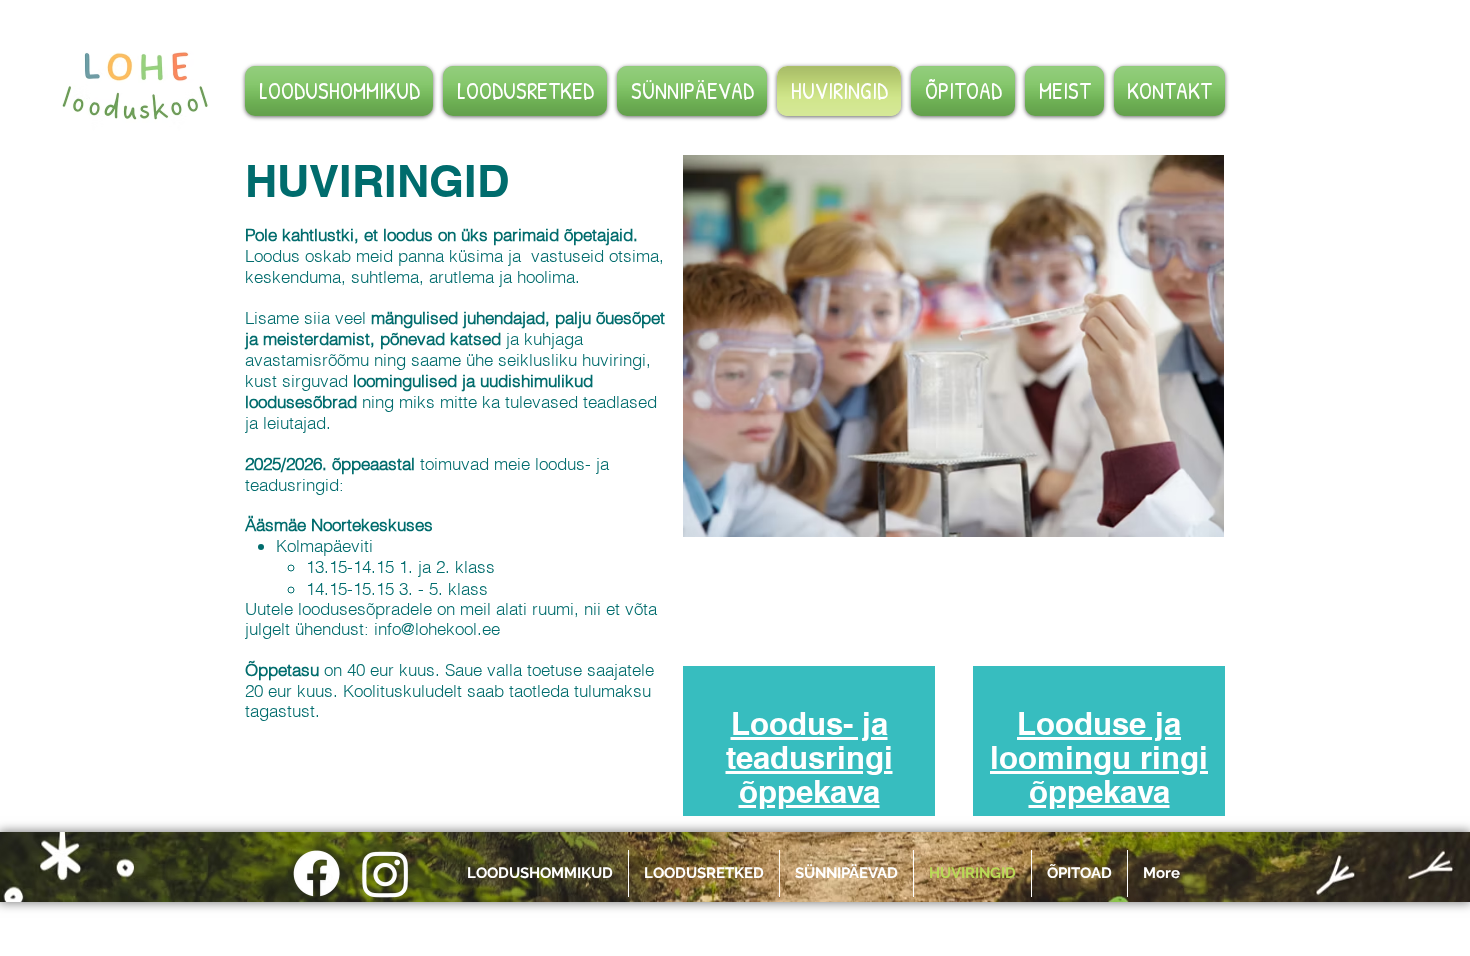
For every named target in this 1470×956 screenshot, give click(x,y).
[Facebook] (316, 873)
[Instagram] (385, 873)
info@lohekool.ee (437, 628)
